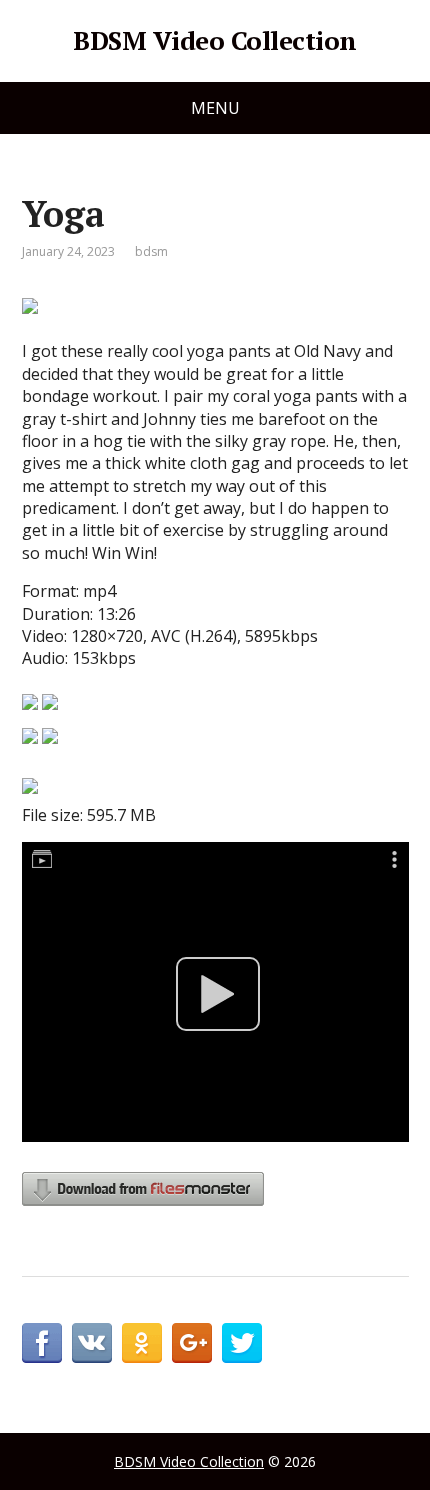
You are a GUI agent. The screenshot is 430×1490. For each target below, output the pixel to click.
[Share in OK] (142, 1343)
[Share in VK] (92, 1343)
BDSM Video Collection (214, 41)
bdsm (151, 251)
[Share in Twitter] (242, 1343)
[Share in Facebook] (42, 1343)
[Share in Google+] (192, 1343)
